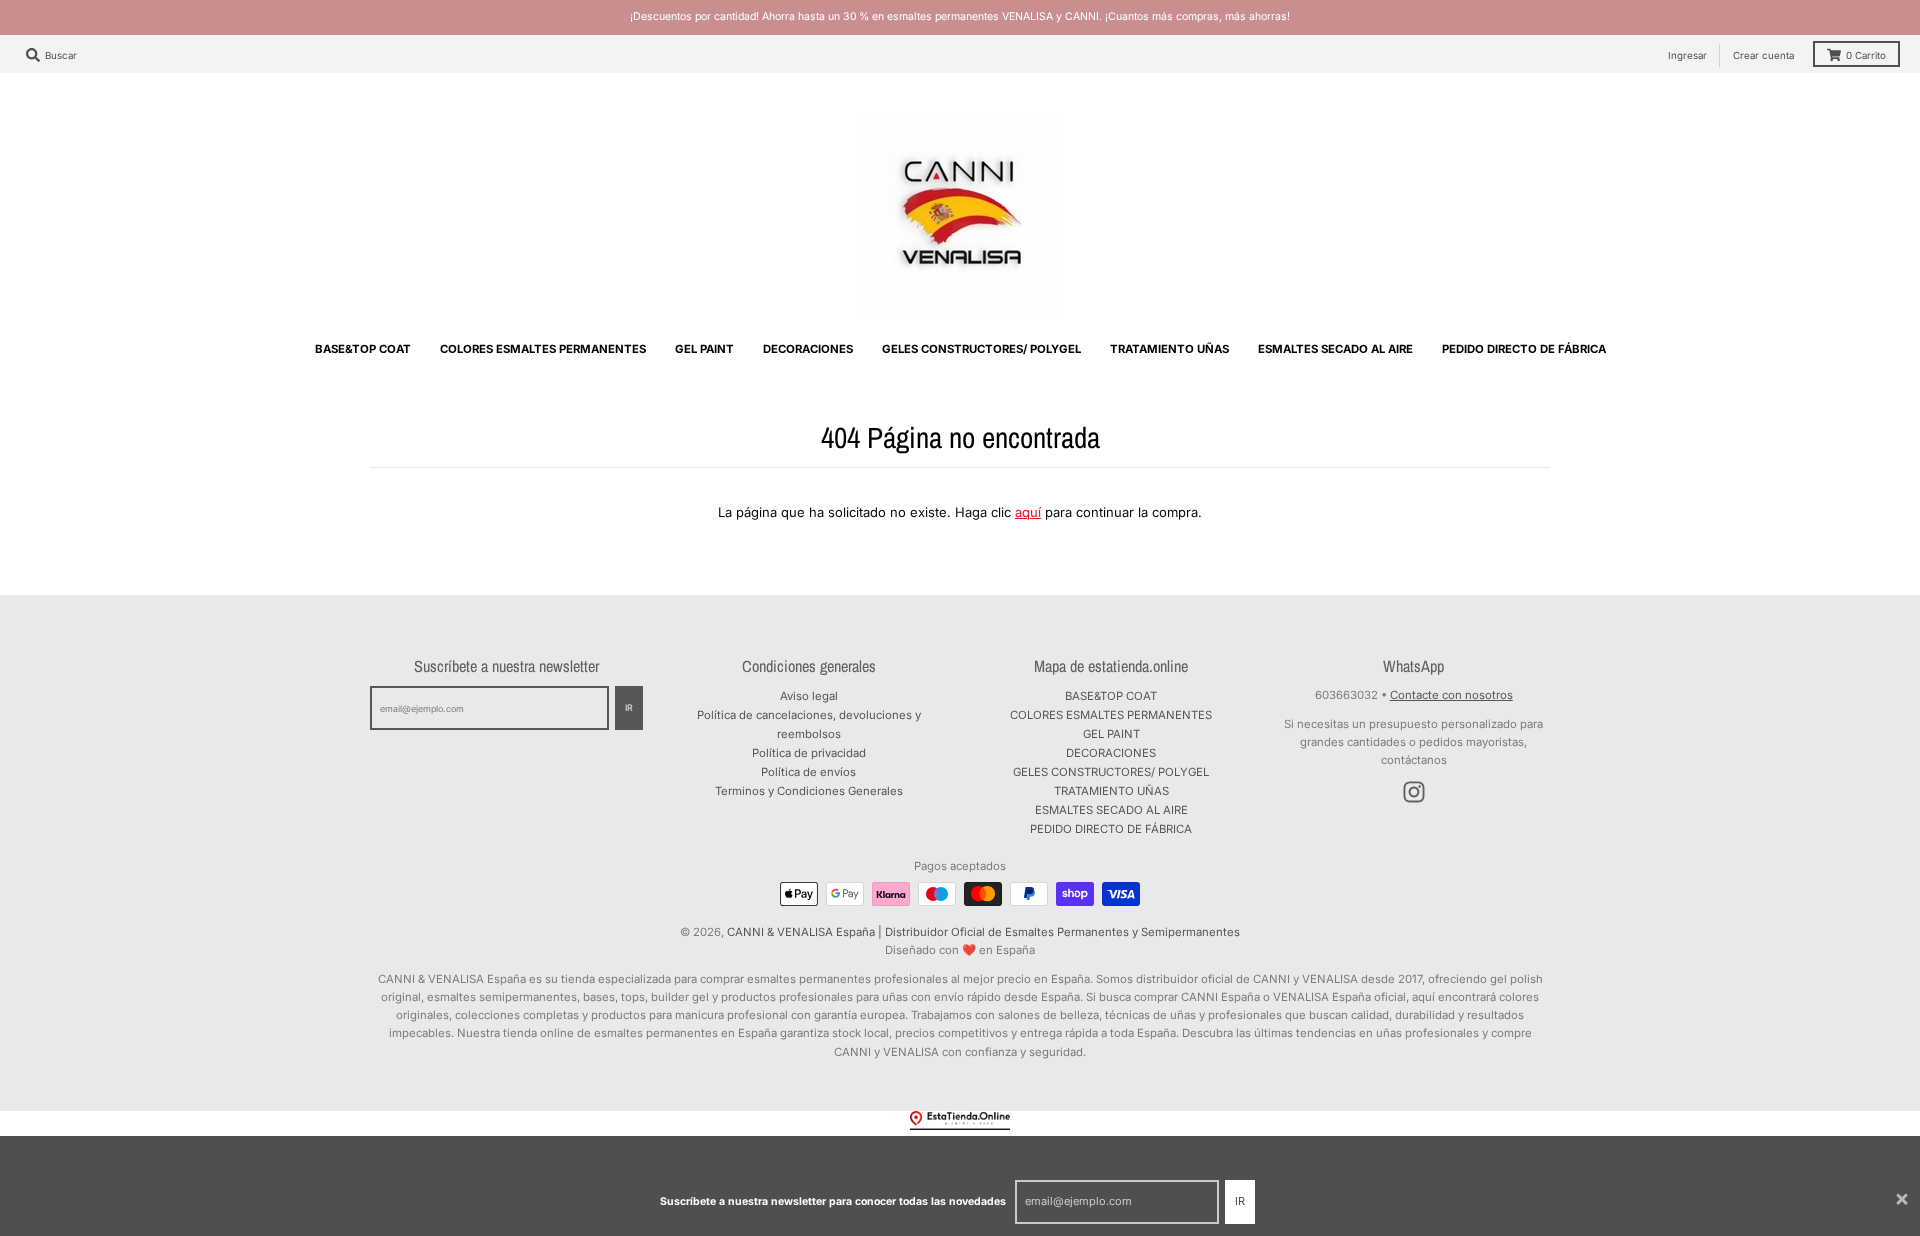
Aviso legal (809, 696)
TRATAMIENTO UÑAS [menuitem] (1169, 349)
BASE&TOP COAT (1111, 696)
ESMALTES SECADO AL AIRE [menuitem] (1335, 349)
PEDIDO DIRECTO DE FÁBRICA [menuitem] (1524, 349)
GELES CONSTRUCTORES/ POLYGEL (1111, 772)
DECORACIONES (1111, 753)
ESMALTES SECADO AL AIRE (1111, 810)
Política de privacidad (809, 753)
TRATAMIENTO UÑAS (1111, 791)
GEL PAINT (1111, 734)
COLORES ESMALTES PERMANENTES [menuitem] (543, 349)
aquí (1028, 512)
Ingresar (1687, 55)
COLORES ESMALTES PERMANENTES (1111, 715)
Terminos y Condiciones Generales (809, 791)
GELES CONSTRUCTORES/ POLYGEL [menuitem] (981, 349)
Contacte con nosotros (1451, 695)
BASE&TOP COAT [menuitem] (363, 349)
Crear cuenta (1763, 55)
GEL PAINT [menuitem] (704, 349)
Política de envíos (808, 772)
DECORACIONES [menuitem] (808, 349)
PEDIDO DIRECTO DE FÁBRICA (1111, 829)
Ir (1240, 1201)
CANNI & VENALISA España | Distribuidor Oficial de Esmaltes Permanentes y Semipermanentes (983, 932)
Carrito (1866, 55)
